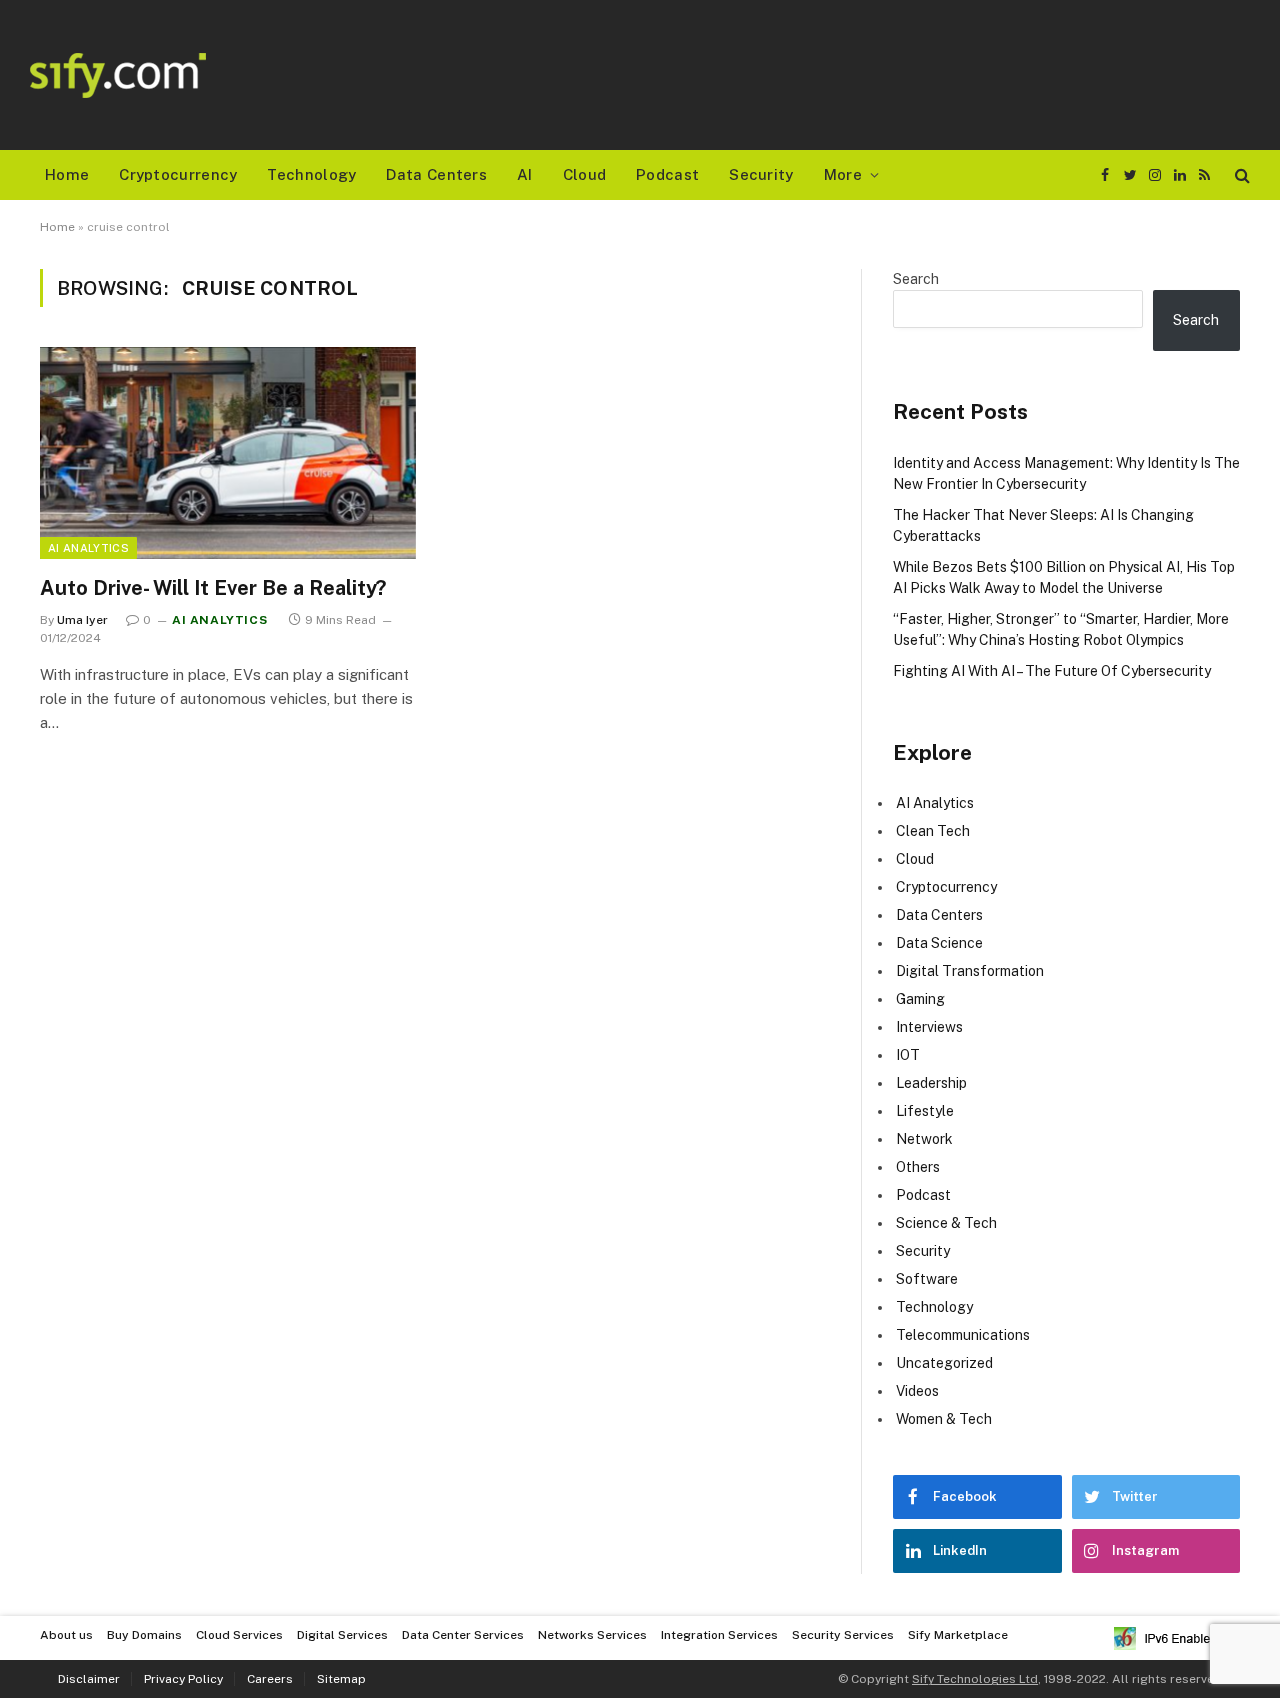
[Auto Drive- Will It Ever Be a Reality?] (228, 453)
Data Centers (436, 174)
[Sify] (118, 75)
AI (525, 174)
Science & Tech (946, 1223)
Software (927, 1279)
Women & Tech (944, 1419)
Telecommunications (963, 1335)
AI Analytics (88, 548)
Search (916, 279)
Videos (917, 1391)
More (843, 174)
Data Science (939, 943)
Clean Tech (933, 831)
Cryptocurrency (178, 174)
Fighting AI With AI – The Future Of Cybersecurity (1052, 671)
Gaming (920, 999)
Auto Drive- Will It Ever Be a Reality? (213, 588)
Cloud (585, 174)
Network (924, 1139)
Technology (311, 174)
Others (918, 1167)
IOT (908, 1055)
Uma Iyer (82, 620)
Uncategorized (944, 1363)
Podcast (667, 174)
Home (67, 174)
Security (761, 174)
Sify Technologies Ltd (975, 1679)
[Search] (1240, 175)
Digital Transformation (970, 971)
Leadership (931, 1083)
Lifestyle (925, 1111)
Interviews (929, 1027)
